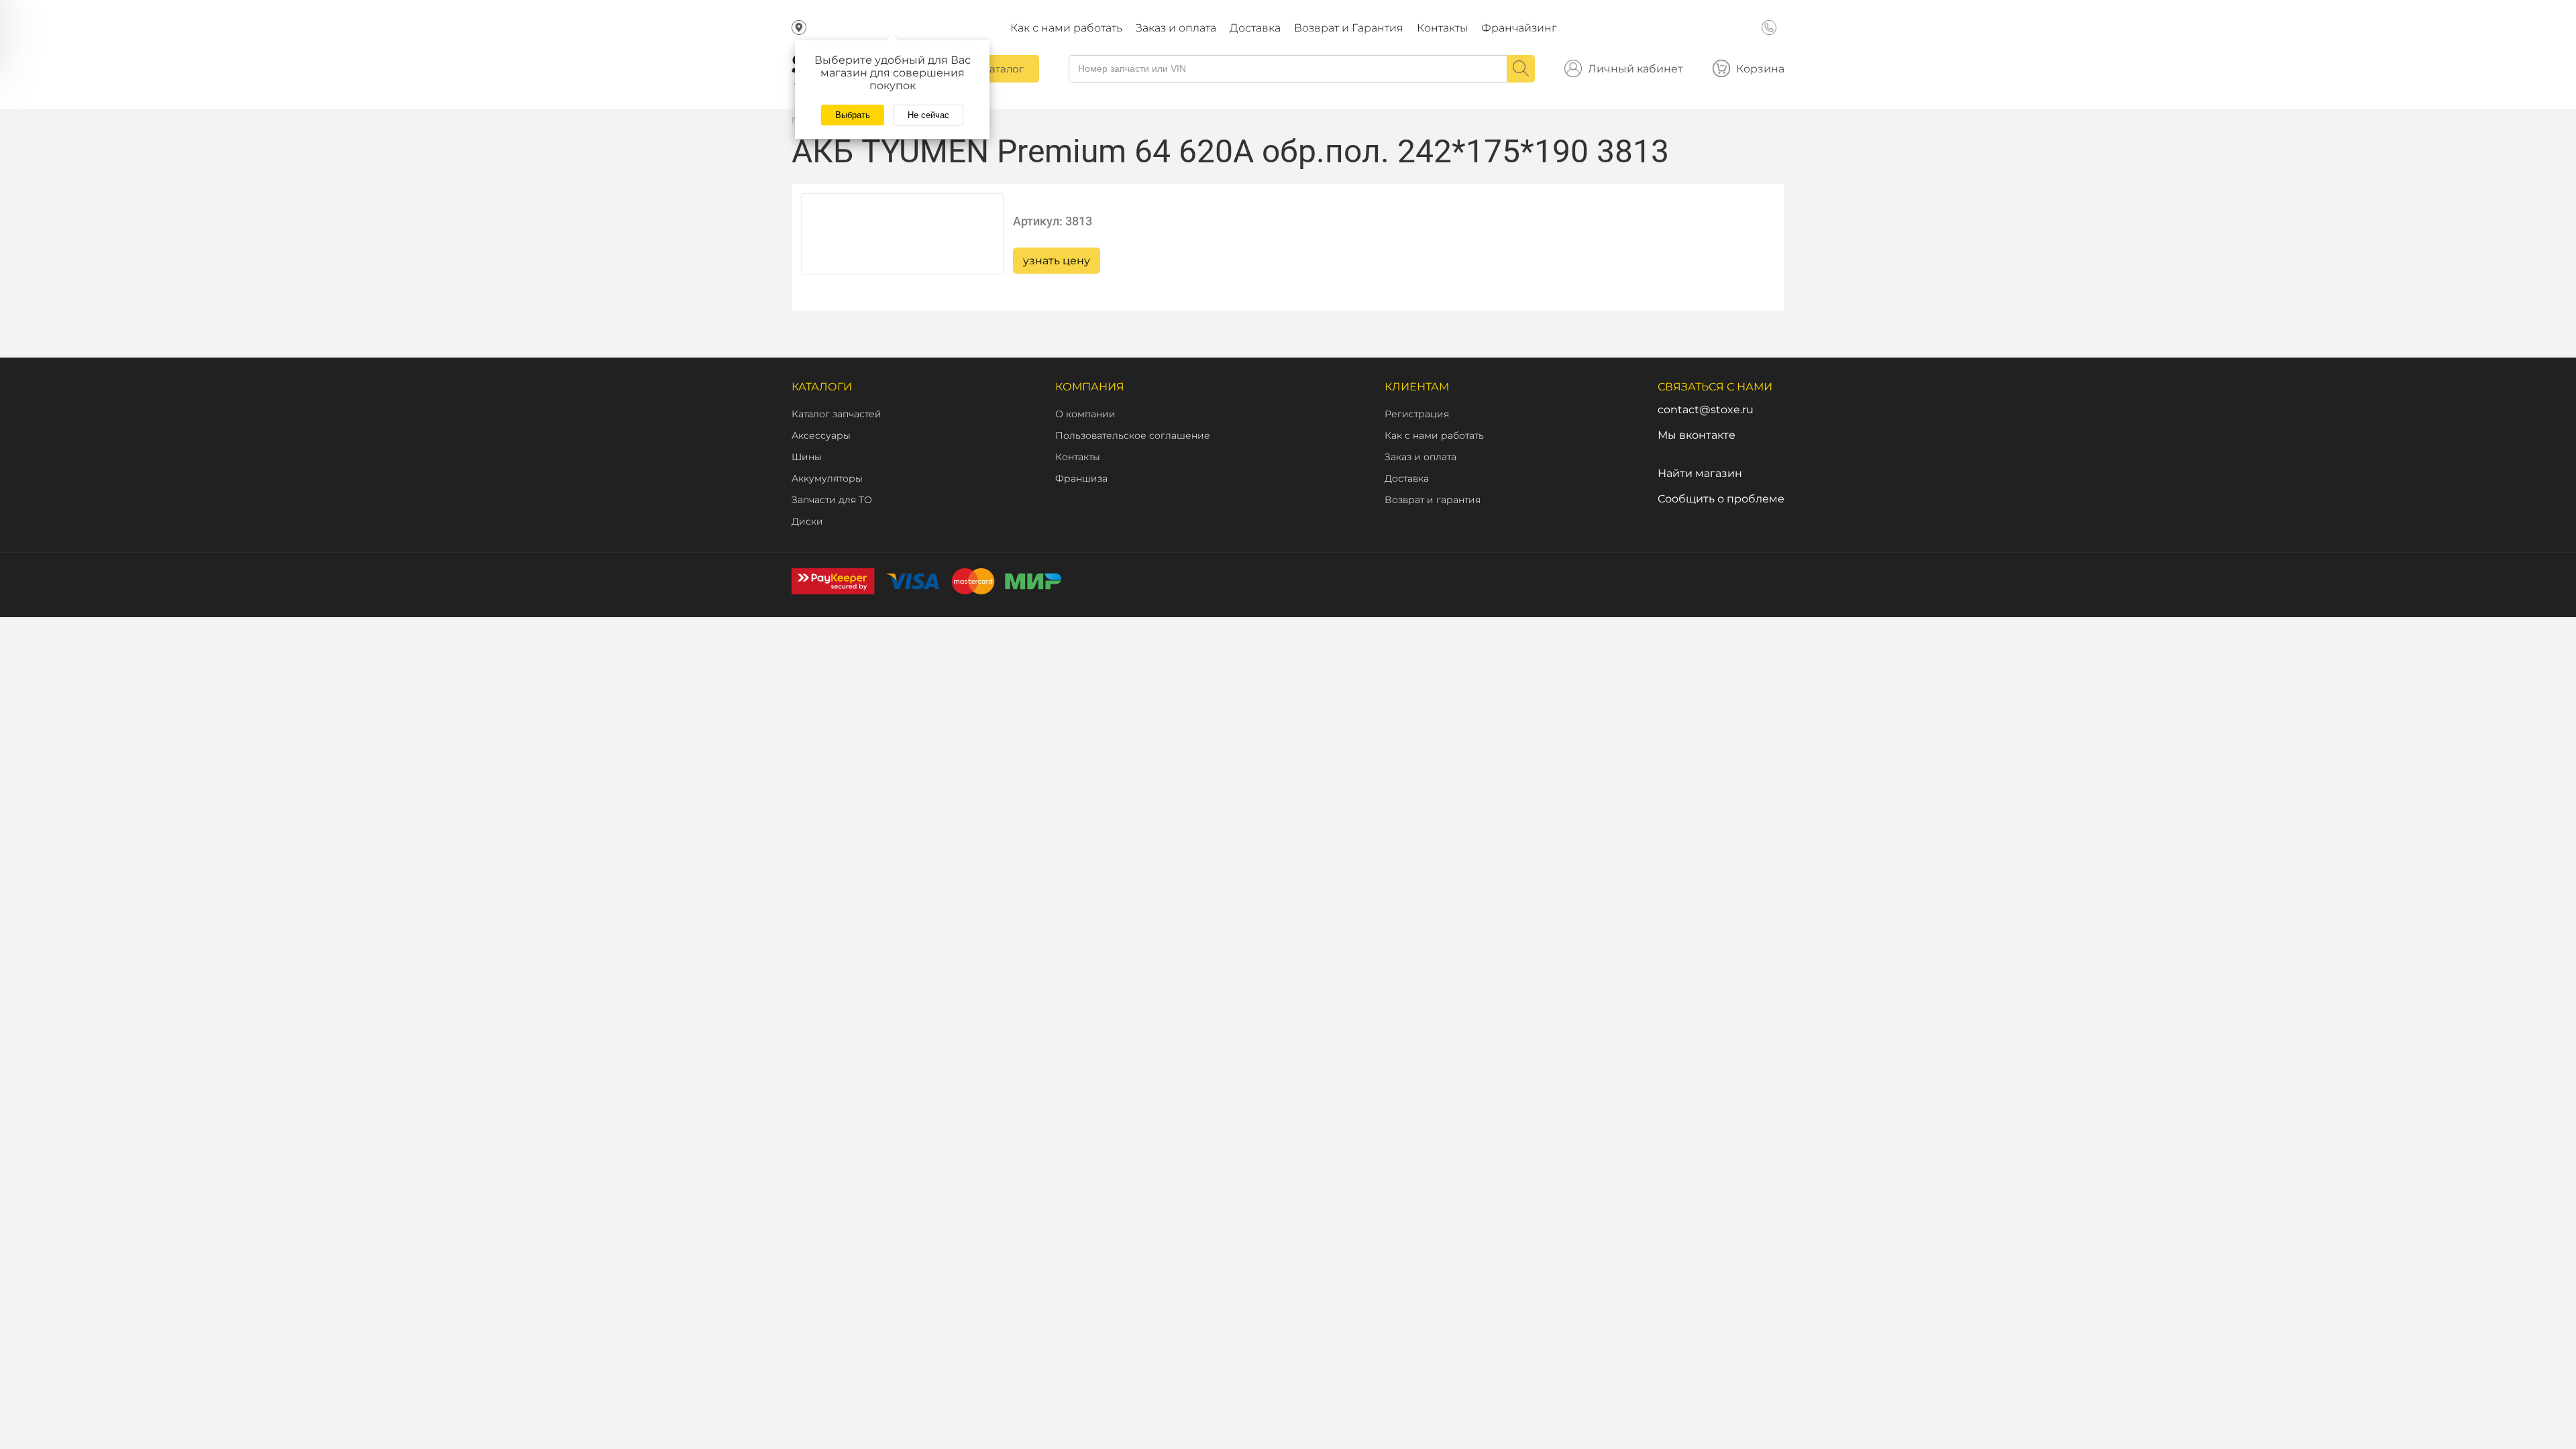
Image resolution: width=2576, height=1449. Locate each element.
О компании (1085, 414)
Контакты (1442, 28)
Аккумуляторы (827, 478)
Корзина (1760, 69)
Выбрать (853, 115)
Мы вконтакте (1697, 435)
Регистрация (1417, 414)
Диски (807, 521)
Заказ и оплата (1176, 28)
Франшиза (1081, 478)
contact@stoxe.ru (1706, 410)
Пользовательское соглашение (1133, 435)
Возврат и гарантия (1433, 500)
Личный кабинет (1635, 69)
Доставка (1255, 28)
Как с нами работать (1066, 28)
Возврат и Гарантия (1349, 28)
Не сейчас (928, 115)
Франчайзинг (1519, 28)
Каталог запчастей (837, 414)
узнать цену (1057, 261)
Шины (807, 457)
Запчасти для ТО (832, 500)
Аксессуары (821, 435)
